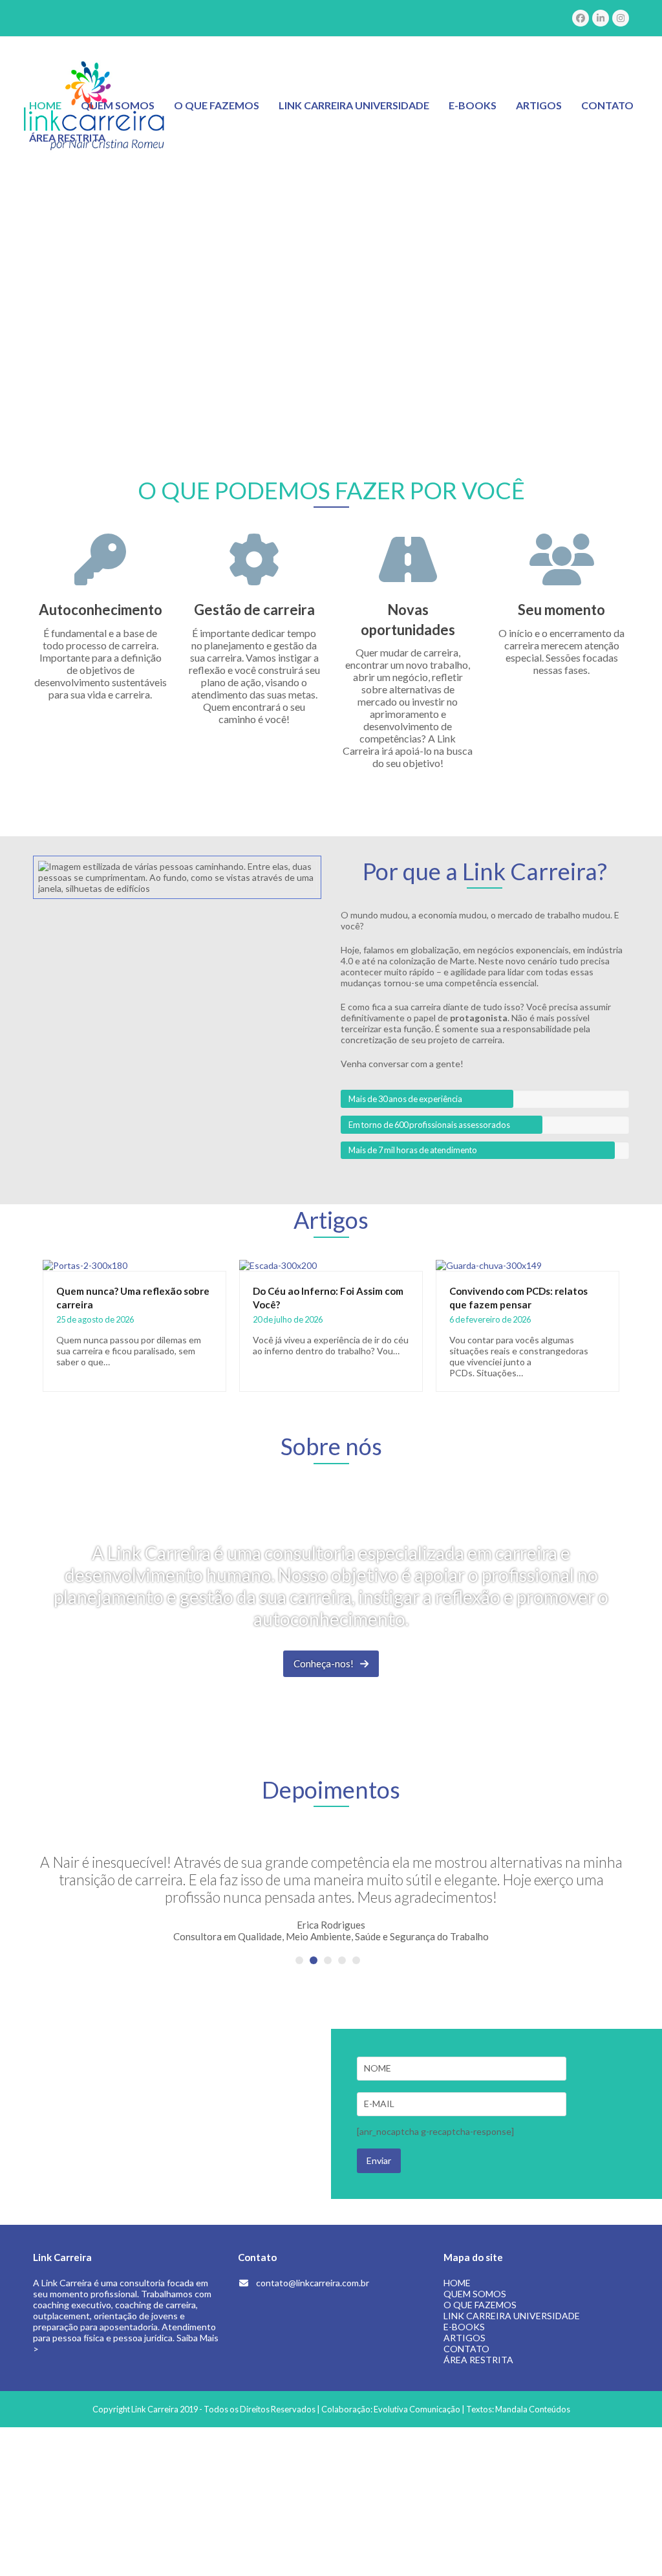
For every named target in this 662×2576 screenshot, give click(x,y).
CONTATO (466, 2349)
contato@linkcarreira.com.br (313, 2283)
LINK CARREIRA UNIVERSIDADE (512, 2316)
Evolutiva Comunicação (417, 2409)
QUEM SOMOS (475, 2294)
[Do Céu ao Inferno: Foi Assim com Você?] (278, 1264)
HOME (457, 2283)
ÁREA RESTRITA (478, 2360)
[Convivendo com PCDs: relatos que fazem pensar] (489, 1264)
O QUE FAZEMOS (480, 2305)
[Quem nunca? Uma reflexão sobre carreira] (85, 1264)
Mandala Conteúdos (533, 2409)
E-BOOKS (464, 2327)
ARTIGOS (464, 2338)
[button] (299, 1960)
